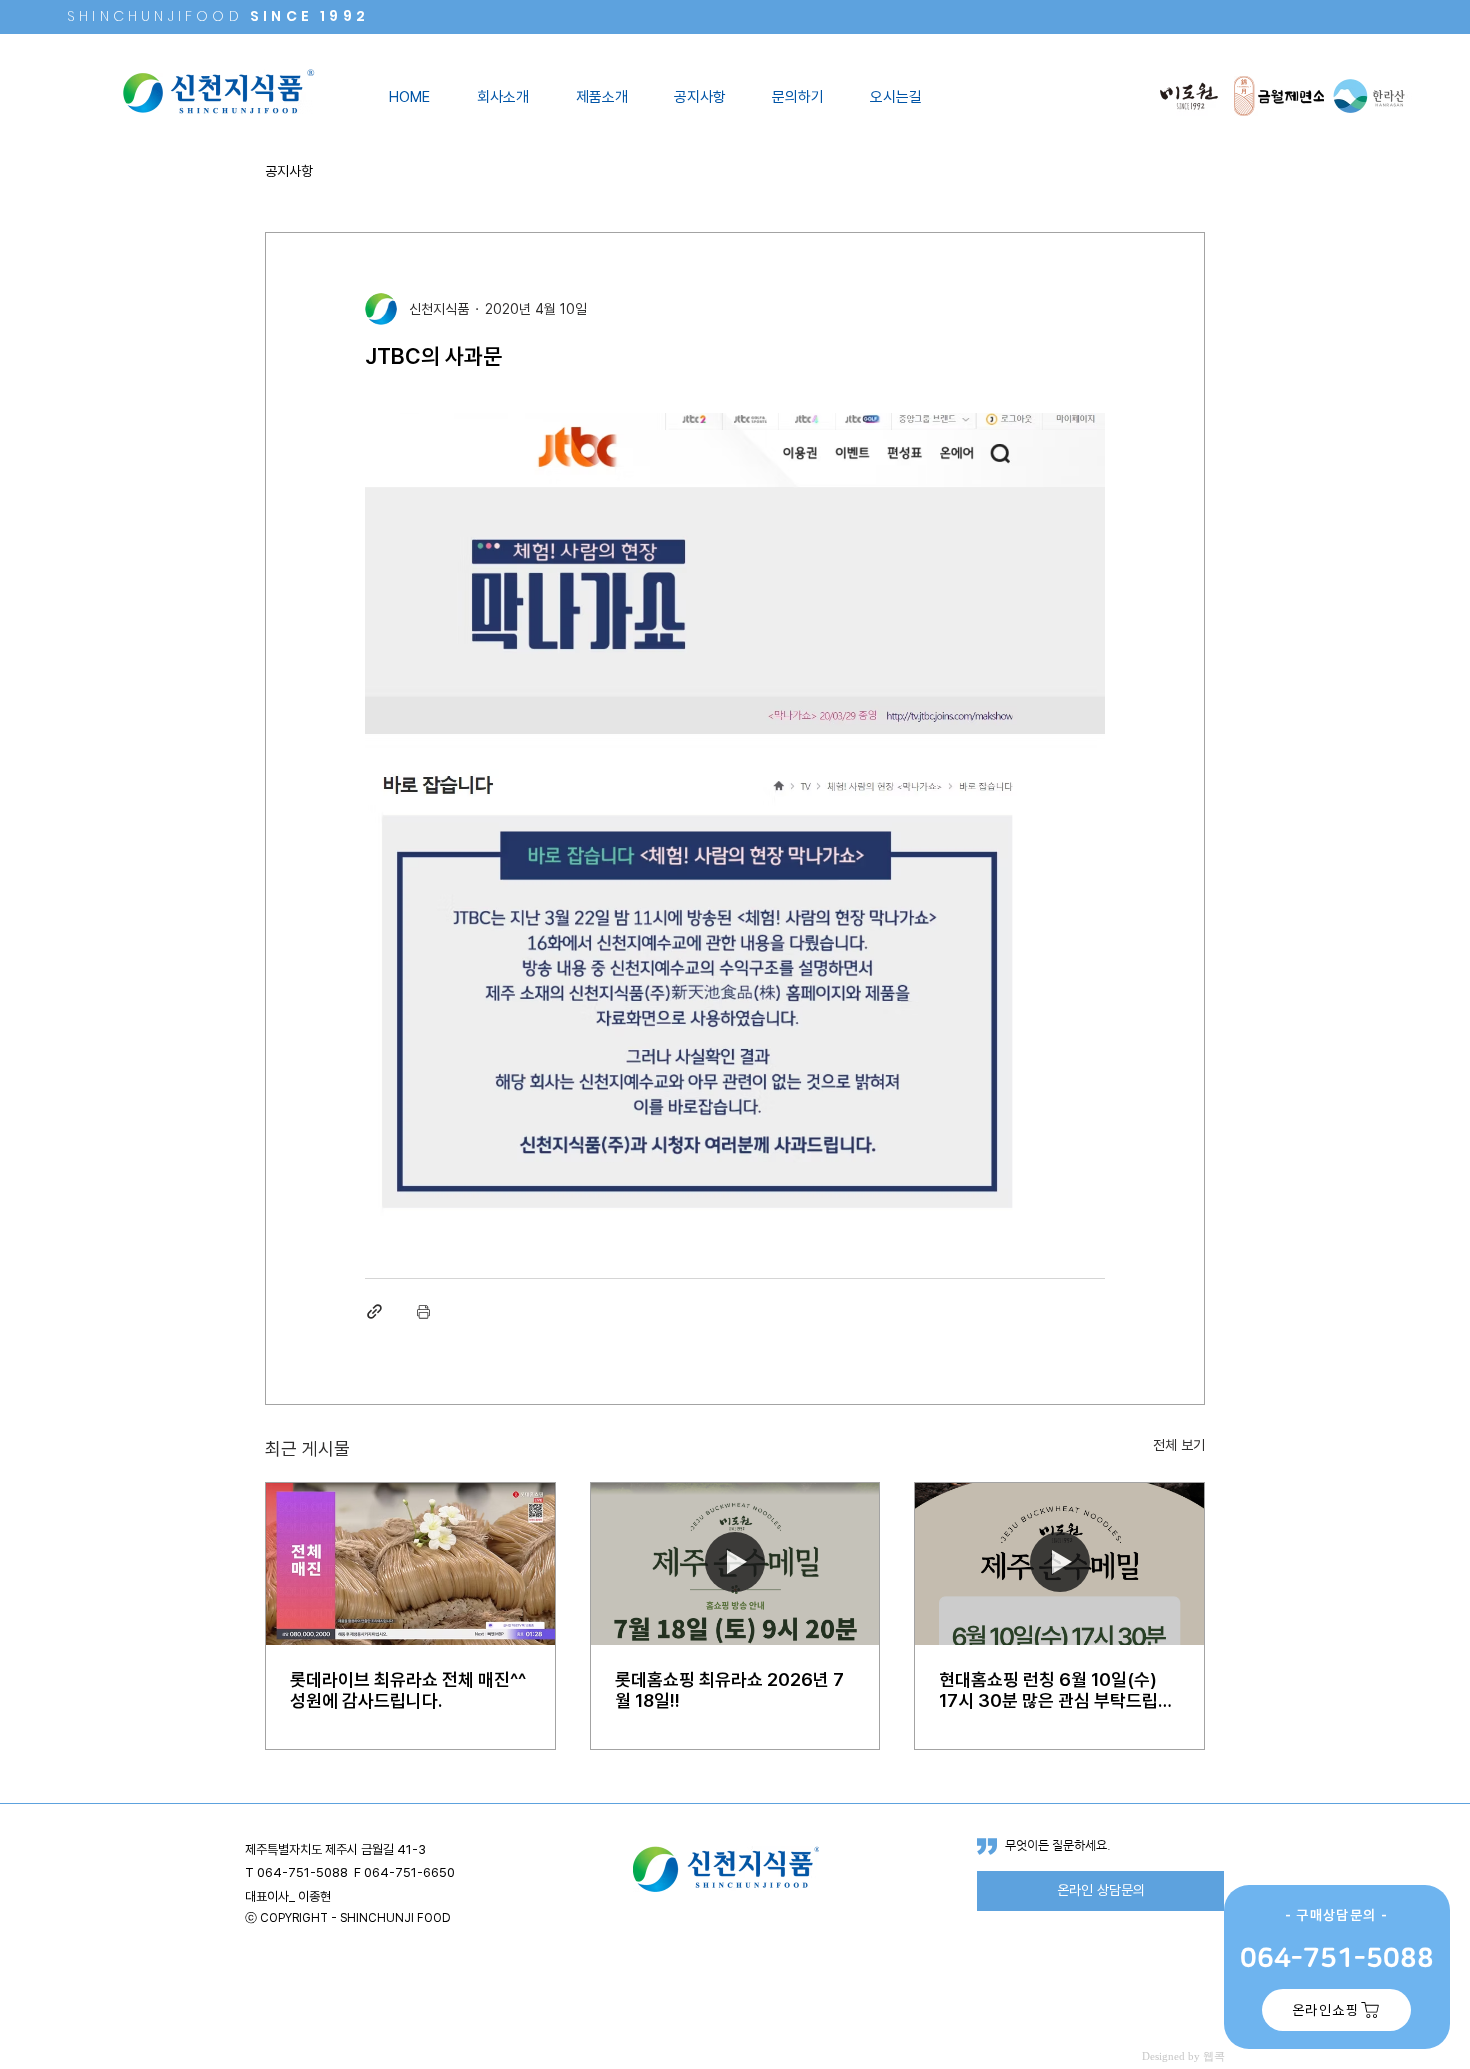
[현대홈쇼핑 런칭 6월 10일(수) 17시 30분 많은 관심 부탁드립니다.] (1059, 1564)
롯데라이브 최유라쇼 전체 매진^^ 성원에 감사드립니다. (408, 1690)
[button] (510, 97)
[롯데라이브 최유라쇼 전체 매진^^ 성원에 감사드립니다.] (410, 1564)
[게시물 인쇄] (423, 1311)
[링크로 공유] (374, 1311)
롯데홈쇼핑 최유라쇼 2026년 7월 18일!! (729, 1690)
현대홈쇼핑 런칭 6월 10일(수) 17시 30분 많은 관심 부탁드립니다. (1056, 1690)
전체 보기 (1179, 1445)
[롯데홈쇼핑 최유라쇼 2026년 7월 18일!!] (735, 1564)
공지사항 (289, 171)
